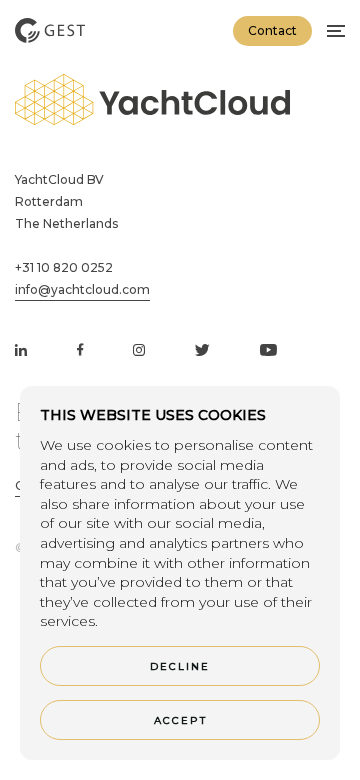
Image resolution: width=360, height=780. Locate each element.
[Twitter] (202, 350)
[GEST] (50, 30)
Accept (180, 720)
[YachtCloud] (152, 101)
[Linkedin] (21, 350)
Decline (180, 666)
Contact (272, 30)
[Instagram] (139, 350)
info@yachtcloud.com (82, 289)
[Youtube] (268, 350)
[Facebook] (80, 350)
